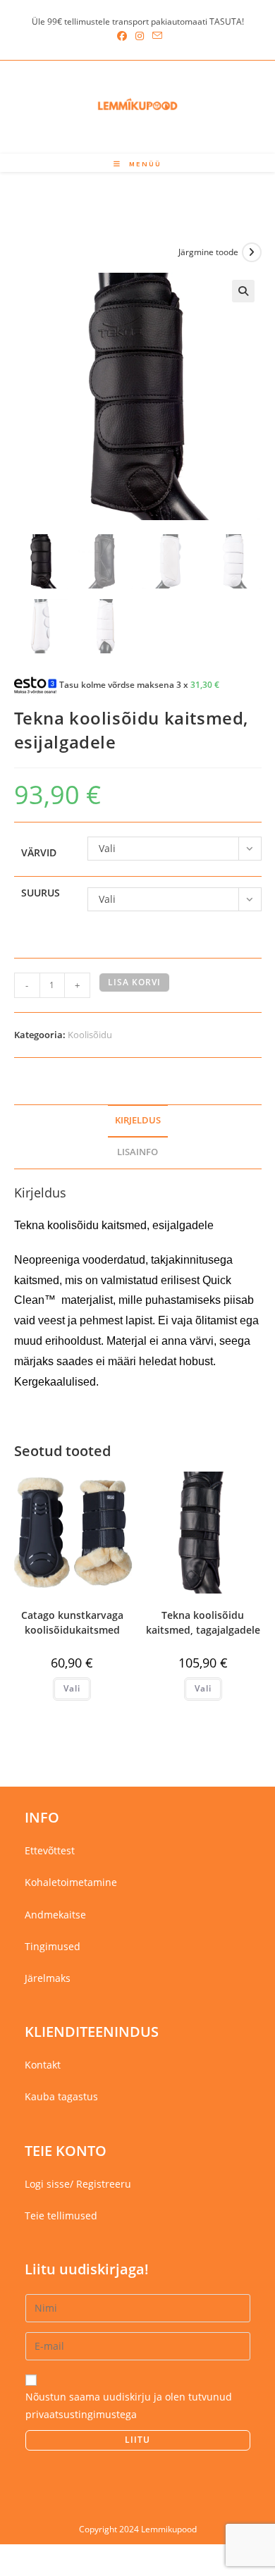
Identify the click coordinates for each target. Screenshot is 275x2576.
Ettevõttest (50, 1850)
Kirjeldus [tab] (138, 1120)
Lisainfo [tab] (137, 1152)
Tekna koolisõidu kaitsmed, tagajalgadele (203, 1622)
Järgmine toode (208, 252)
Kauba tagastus (61, 2096)
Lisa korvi (134, 982)
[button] (243, 291)
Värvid (39, 852)
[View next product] (252, 252)
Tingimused (53, 1946)
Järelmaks (48, 1978)
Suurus (41, 893)
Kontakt (43, 2065)
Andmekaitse (55, 1915)
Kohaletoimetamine (71, 1882)
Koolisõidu (90, 1035)
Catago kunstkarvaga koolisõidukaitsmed (72, 1622)
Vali (72, 1688)
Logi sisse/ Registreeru (78, 2184)
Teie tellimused (61, 2216)
